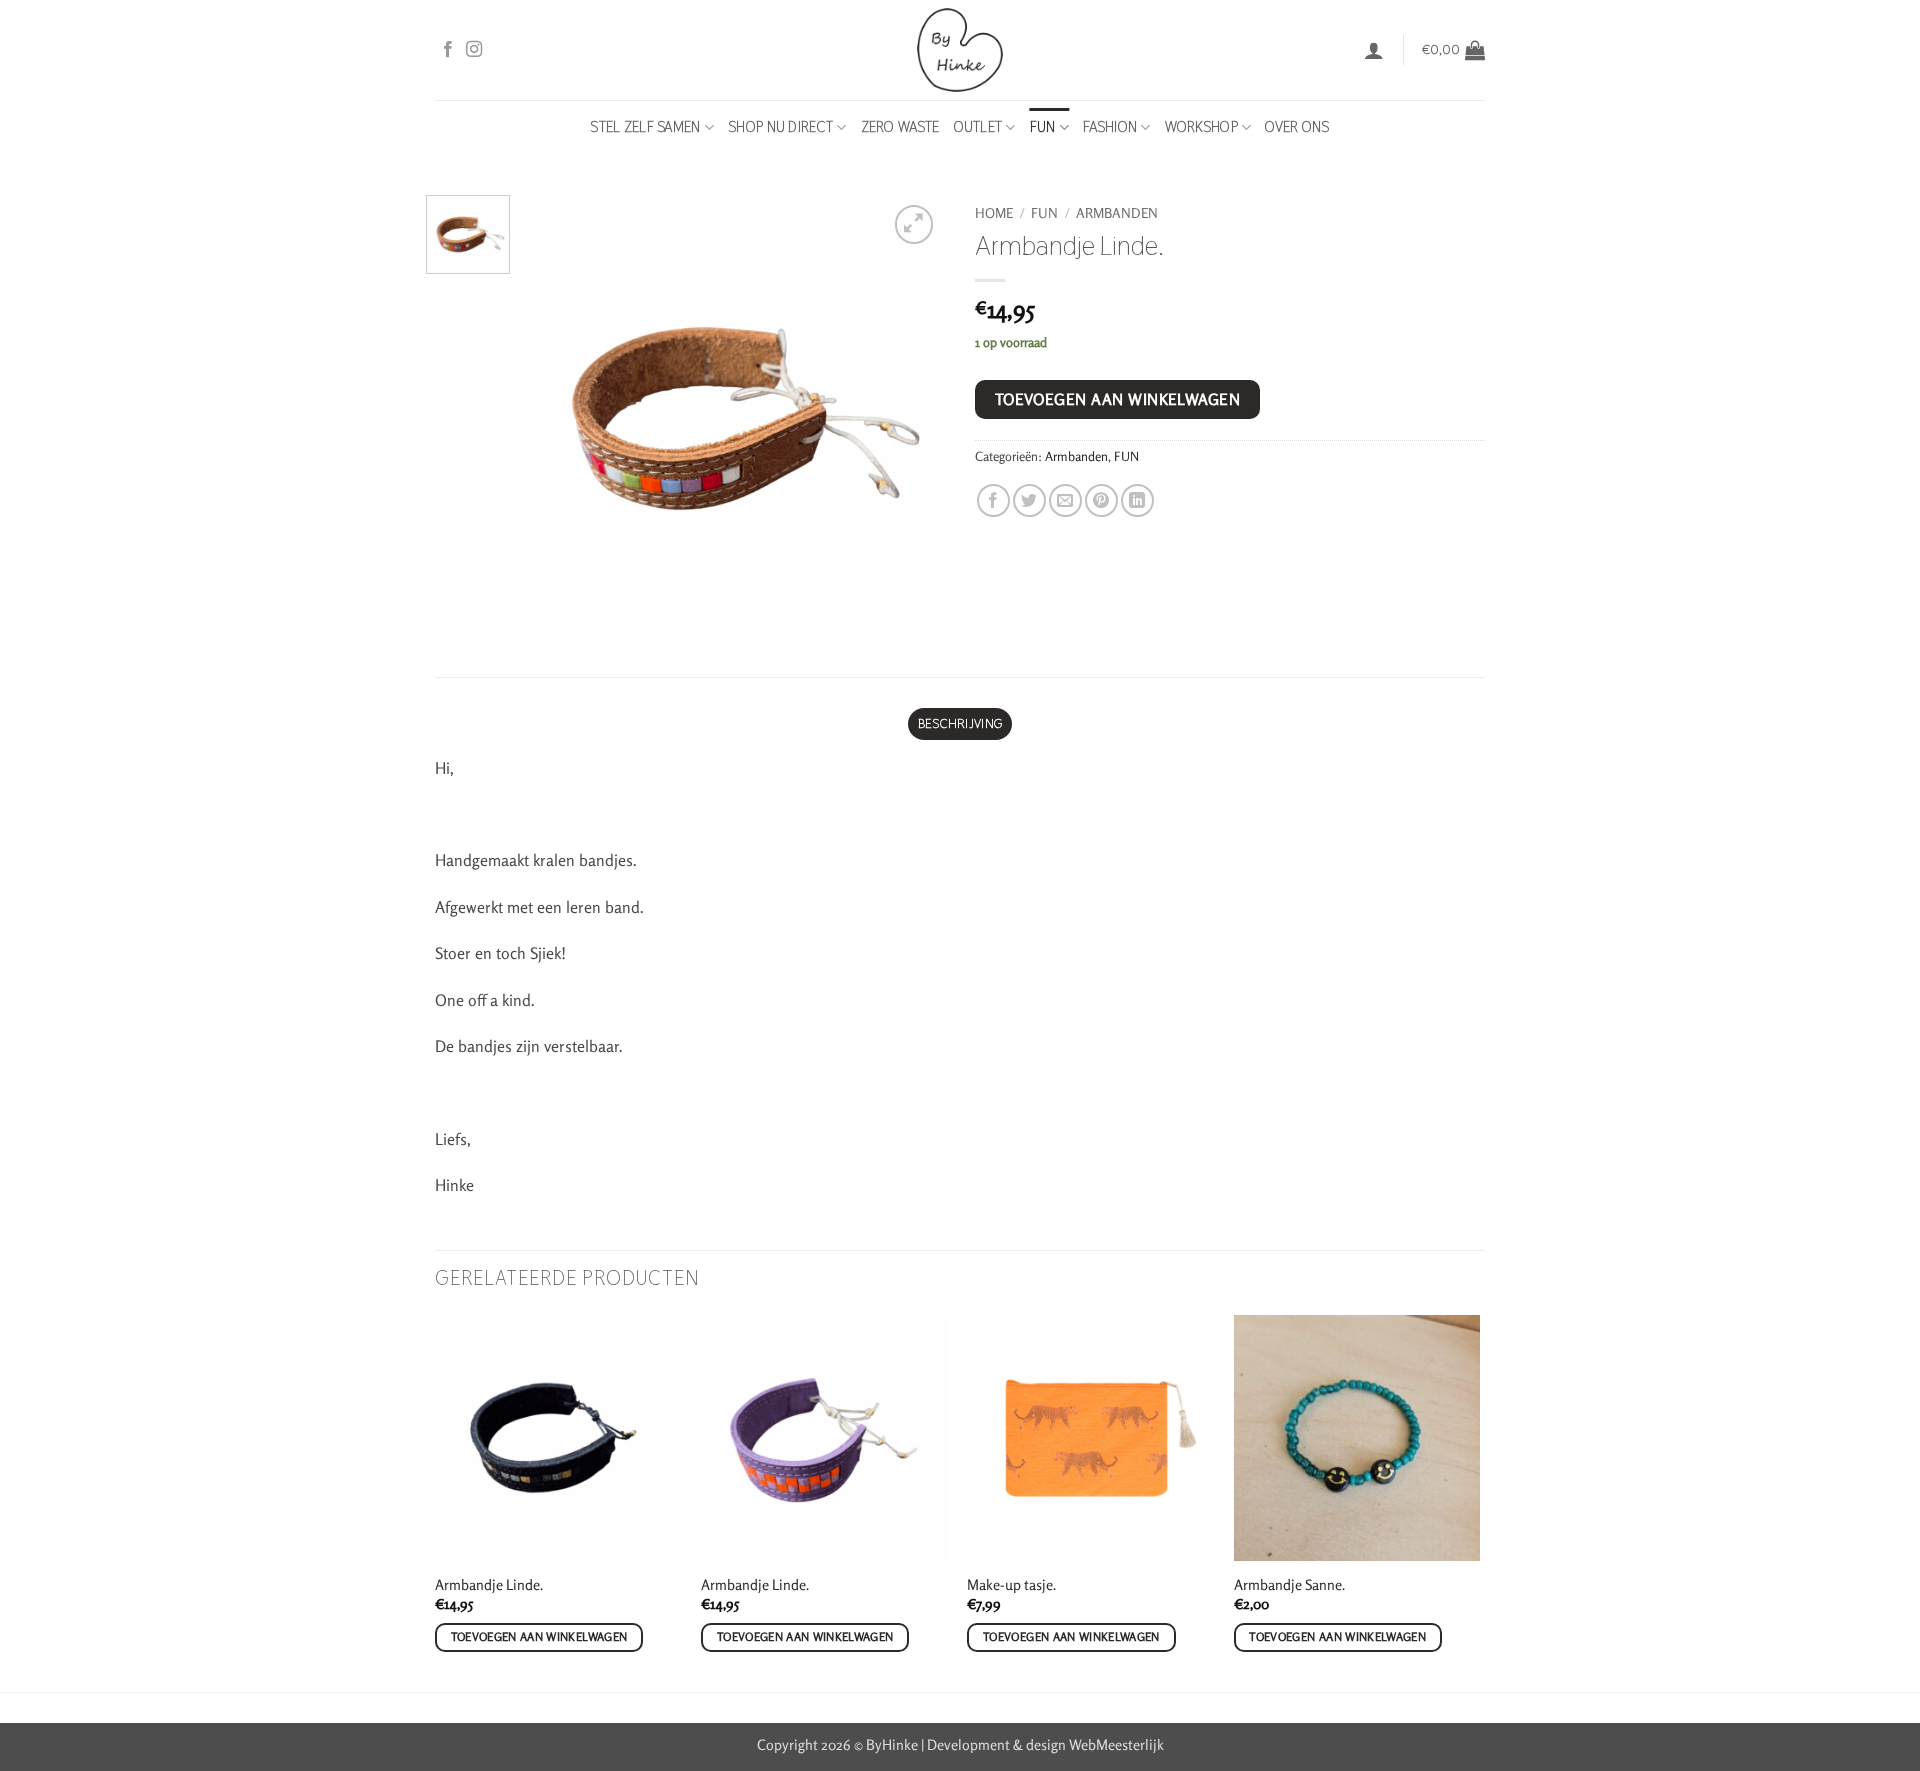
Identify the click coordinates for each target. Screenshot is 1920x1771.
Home (994, 213)
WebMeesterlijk (1116, 1744)
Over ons (1297, 127)
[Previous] (436, 1502)
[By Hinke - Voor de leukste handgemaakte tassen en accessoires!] (960, 50)
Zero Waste (900, 127)
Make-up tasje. (1011, 1584)
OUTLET (978, 127)
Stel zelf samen (645, 127)
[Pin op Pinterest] (1101, 500)
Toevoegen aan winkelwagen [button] (539, 1637)
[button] (1374, 50)
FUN (1043, 127)
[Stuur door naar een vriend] (1065, 500)
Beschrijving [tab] (960, 723)
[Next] (1479, 1502)
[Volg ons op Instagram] (474, 50)
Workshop (1201, 127)
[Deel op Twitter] (1029, 500)
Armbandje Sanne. (1289, 1584)
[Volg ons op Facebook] (448, 50)
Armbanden (1117, 213)
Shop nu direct (780, 127)
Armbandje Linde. (489, 1584)
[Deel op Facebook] (993, 500)
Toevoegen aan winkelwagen (1118, 399)
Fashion (1110, 127)
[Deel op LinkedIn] (1137, 500)
